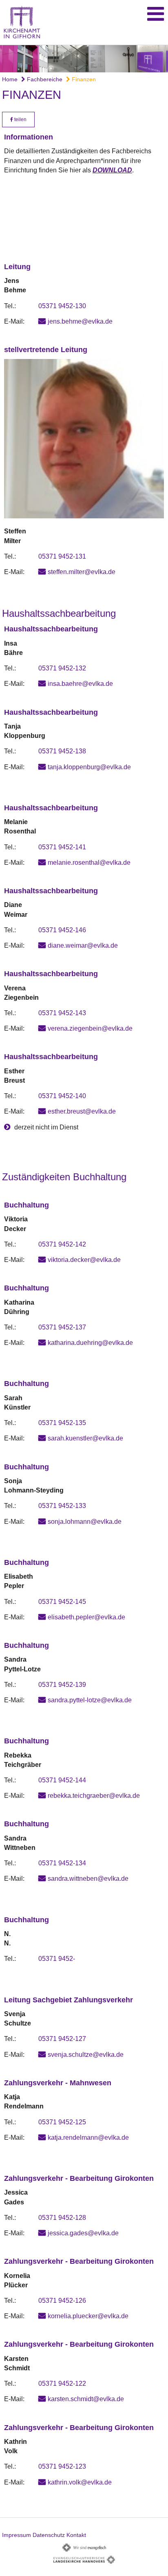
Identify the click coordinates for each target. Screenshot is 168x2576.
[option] (84, 59)
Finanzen (83, 79)
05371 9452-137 (62, 1327)
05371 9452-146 (62, 930)
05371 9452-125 (62, 2122)
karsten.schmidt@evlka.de (86, 2399)
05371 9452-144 (62, 1780)
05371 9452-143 (62, 1013)
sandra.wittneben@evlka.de (88, 1879)
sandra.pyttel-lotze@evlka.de (90, 1700)
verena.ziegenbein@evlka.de (90, 1028)
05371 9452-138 (62, 751)
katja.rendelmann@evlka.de (88, 2138)
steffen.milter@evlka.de (82, 572)
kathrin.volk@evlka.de (80, 2482)
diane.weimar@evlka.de (83, 945)
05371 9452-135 (62, 1423)
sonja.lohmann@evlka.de (85, 1522)
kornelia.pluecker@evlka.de (88, 2316)
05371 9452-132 (62, 668)
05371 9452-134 (62, 1863)
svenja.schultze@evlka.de (86, 2055)
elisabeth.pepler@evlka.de (86, 1617)
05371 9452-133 (62, 1506)
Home (10, 79)
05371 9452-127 (62, 2039)
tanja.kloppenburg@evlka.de (89, 767)
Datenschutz (49, 2535)
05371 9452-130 (62, 306)
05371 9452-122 (62, 2383)
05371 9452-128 (62, 2218)
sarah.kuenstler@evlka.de (85, 1438)
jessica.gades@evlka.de (83, 2233)
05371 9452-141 (62, 847)
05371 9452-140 (62, 1096)
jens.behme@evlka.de (80, 321)
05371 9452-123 (62, 2466)
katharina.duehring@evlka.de (90, 1343)
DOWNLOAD (112, 170)
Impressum (17, 2535)
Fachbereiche (44, 79)
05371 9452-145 (62, 1602)
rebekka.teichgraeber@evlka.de (94, 1796)
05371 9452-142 (62, 1244)
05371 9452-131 (62, 556)
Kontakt (76, 2535)
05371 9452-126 (62, 2301)
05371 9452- (57, 1959)
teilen (20, 120)
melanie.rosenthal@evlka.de (89, 863)
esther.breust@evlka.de (82, 1111)
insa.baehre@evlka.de (80, 684)
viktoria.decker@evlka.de (84, 1260)
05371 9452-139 (62, 1685)
